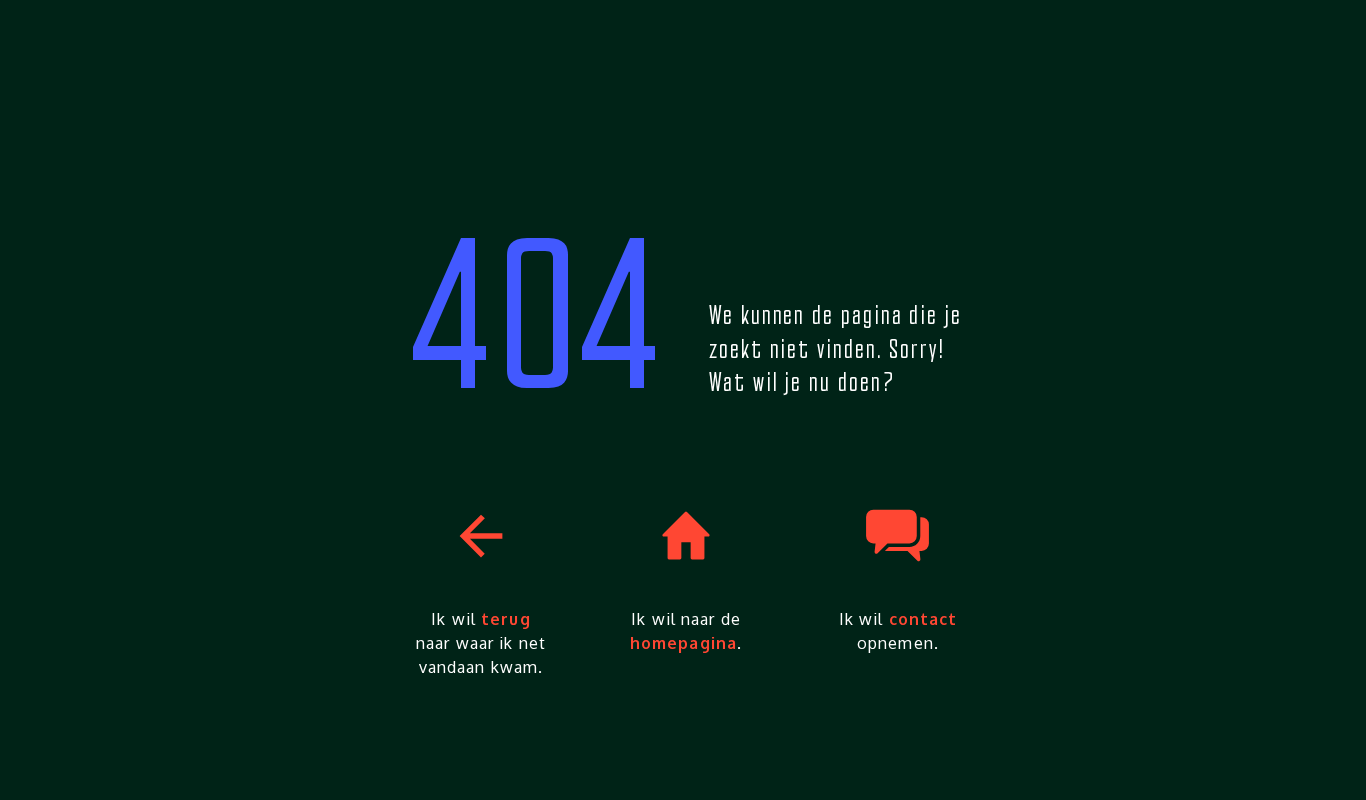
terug (506, 619)
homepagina (683, 643)
